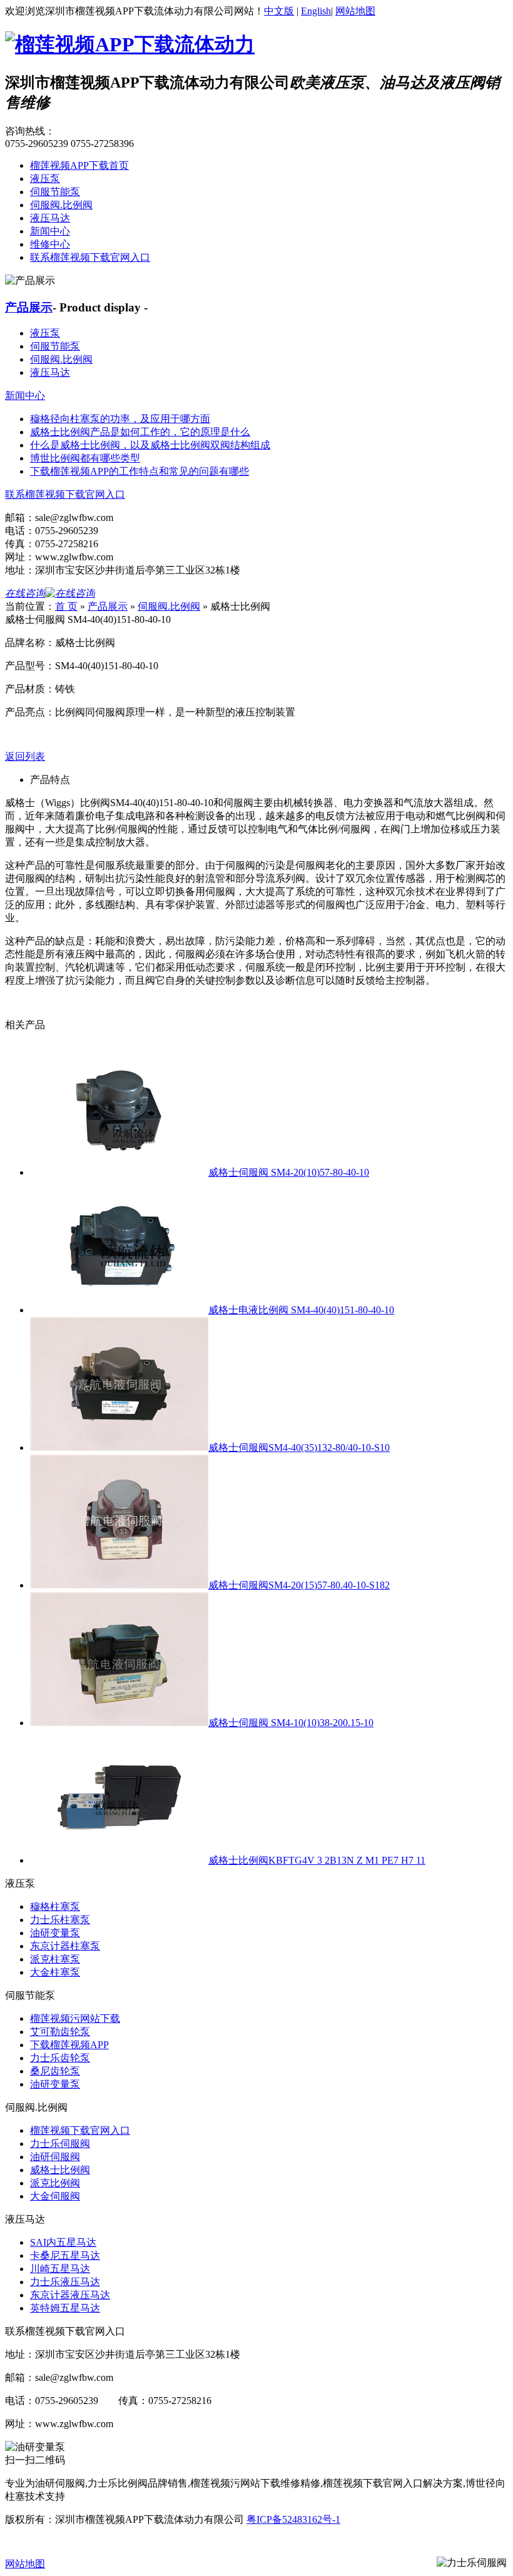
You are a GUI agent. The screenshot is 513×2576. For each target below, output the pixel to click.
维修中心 (50, 244)
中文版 (279, 11)
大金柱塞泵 (55, 1972)
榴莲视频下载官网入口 (80, 2130)
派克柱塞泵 (55, 1959)
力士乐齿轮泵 (60, 2058)
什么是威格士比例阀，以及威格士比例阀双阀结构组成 (150, 445)
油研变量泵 (55, 1933)
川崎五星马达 (60, 2269)
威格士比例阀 (60, 2170)
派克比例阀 (55, 2183)
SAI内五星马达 (63, 2242)
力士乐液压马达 (65, 2282)
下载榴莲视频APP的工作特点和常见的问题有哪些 (140, 471)
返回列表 (25, 756)
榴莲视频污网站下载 (75, 2018)
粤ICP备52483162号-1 (293, 2519)
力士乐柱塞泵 (60, 1920)
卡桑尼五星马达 (65, 2255)
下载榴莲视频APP (69, 2045)
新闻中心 (50, 231)
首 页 (66, 606)
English (316, 11)
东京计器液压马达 (70, 2295)
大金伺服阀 (55, 2196)
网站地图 (355, 11)
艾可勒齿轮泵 (60, 2032)
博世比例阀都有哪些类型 (85, 458)
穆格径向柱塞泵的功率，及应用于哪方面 (120, 419)
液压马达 (50, 218)
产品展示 (29, 307)
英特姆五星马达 (65, 2308)
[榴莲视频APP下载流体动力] (130, 44)
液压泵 (45, 179)
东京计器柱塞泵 (65, 1946)
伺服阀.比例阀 (61, 205)
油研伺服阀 (55, 2157)
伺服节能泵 (55, 192)
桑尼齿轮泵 (55, 2071)
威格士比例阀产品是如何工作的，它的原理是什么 (140, 432)
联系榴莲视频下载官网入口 (90, 257)
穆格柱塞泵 (55, 1907)
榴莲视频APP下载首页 (79, 165)
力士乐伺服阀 (60, 2144)
